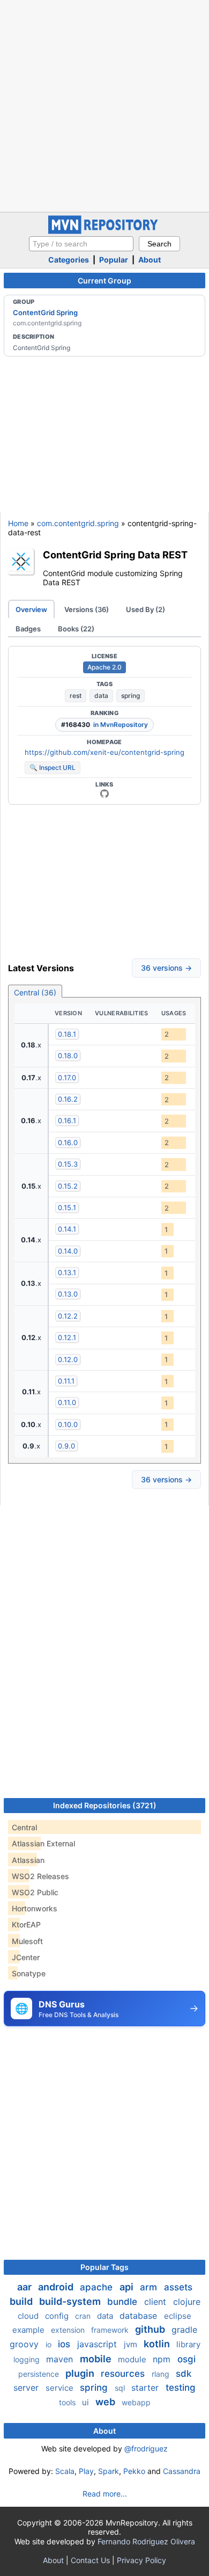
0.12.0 (68, 1359)
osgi (186, 2359)
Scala (65, 2471)
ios (65, 2344)
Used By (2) (145, 609)
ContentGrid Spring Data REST (115, 555)
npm (163, 2359)
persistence (40, 2374)
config (58, 2316)
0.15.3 (68, 1164)
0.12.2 (68, 1316)
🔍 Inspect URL (53, 767)
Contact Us (90, 2560)
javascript (98, 2344)
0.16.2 (68, 1099)
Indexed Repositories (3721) (105, 1805)
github (151, 2329)
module (133, 2359)
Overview (31, 609)
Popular (114, 260)
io (50, 2344)
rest (76, 696)
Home (18, 523)
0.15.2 (68, 1186)
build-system (71, 2301)
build (22, 2301)
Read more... (105, 2494)
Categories (69, 260)
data (101, 696)
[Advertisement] (104, 105)
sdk (184, 2374)
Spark (109, 2471)
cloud (29, 2316)
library (188, 2344)
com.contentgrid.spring (78, 523)
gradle (184, 2330)
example (29, 2330)
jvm (132, 2344)
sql (121, 2388)
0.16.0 (68, 1143)
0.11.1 (66, 1381)
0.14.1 (67, 1229)
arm (150, 2287)
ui (87, 2402)
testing (181, 2388)
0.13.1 (67, 1272)
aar (25, 2287)
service (61, 2388)
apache (98, 2287)
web (106, 2402)
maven (61, 2359)
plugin (81, 2373)
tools (68, 2402)
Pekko (134, 2471)
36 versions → (166, 968)
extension (69, 2330)
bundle (124, 2302)
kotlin (158, 2344)
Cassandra (182, 2471)
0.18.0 (68, 1056)
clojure (187, 2302)
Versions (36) (87, 609)
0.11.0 (67, 1402)
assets (178, 2287)
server (27, 2388)
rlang (162, 2374)
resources (124, 2374)
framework (111, 2330)
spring (130, 696)
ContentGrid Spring (45, 312)
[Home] (104, 231)
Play (86, 2471)
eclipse (178, 2316)
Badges (28, 629)
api (128, 2287)
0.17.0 (67, 1078)
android (57, 2287)
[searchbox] (81, 244)
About (150, 260)
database (140, 2316)
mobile (97, 2359)
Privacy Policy (141, 2560)
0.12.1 (67, 1337)
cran (84, 2316)
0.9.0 (66, 1446)
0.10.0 (68, 1424)
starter (146, 2388)
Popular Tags (104, 2267)
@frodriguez (146, 2448)
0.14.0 (68, 1251)
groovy (25, 2344)
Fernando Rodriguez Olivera (146, 2541)
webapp (136, 2402)
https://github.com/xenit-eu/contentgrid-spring (104, 752)
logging (28, 2359)
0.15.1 (67, 1207)
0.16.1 (67, 1120)
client (156, 2302)
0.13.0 (68, 1294)
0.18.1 (67, 1034)
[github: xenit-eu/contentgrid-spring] (104, 794)
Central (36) (35, 992)
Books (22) (76, 629)
